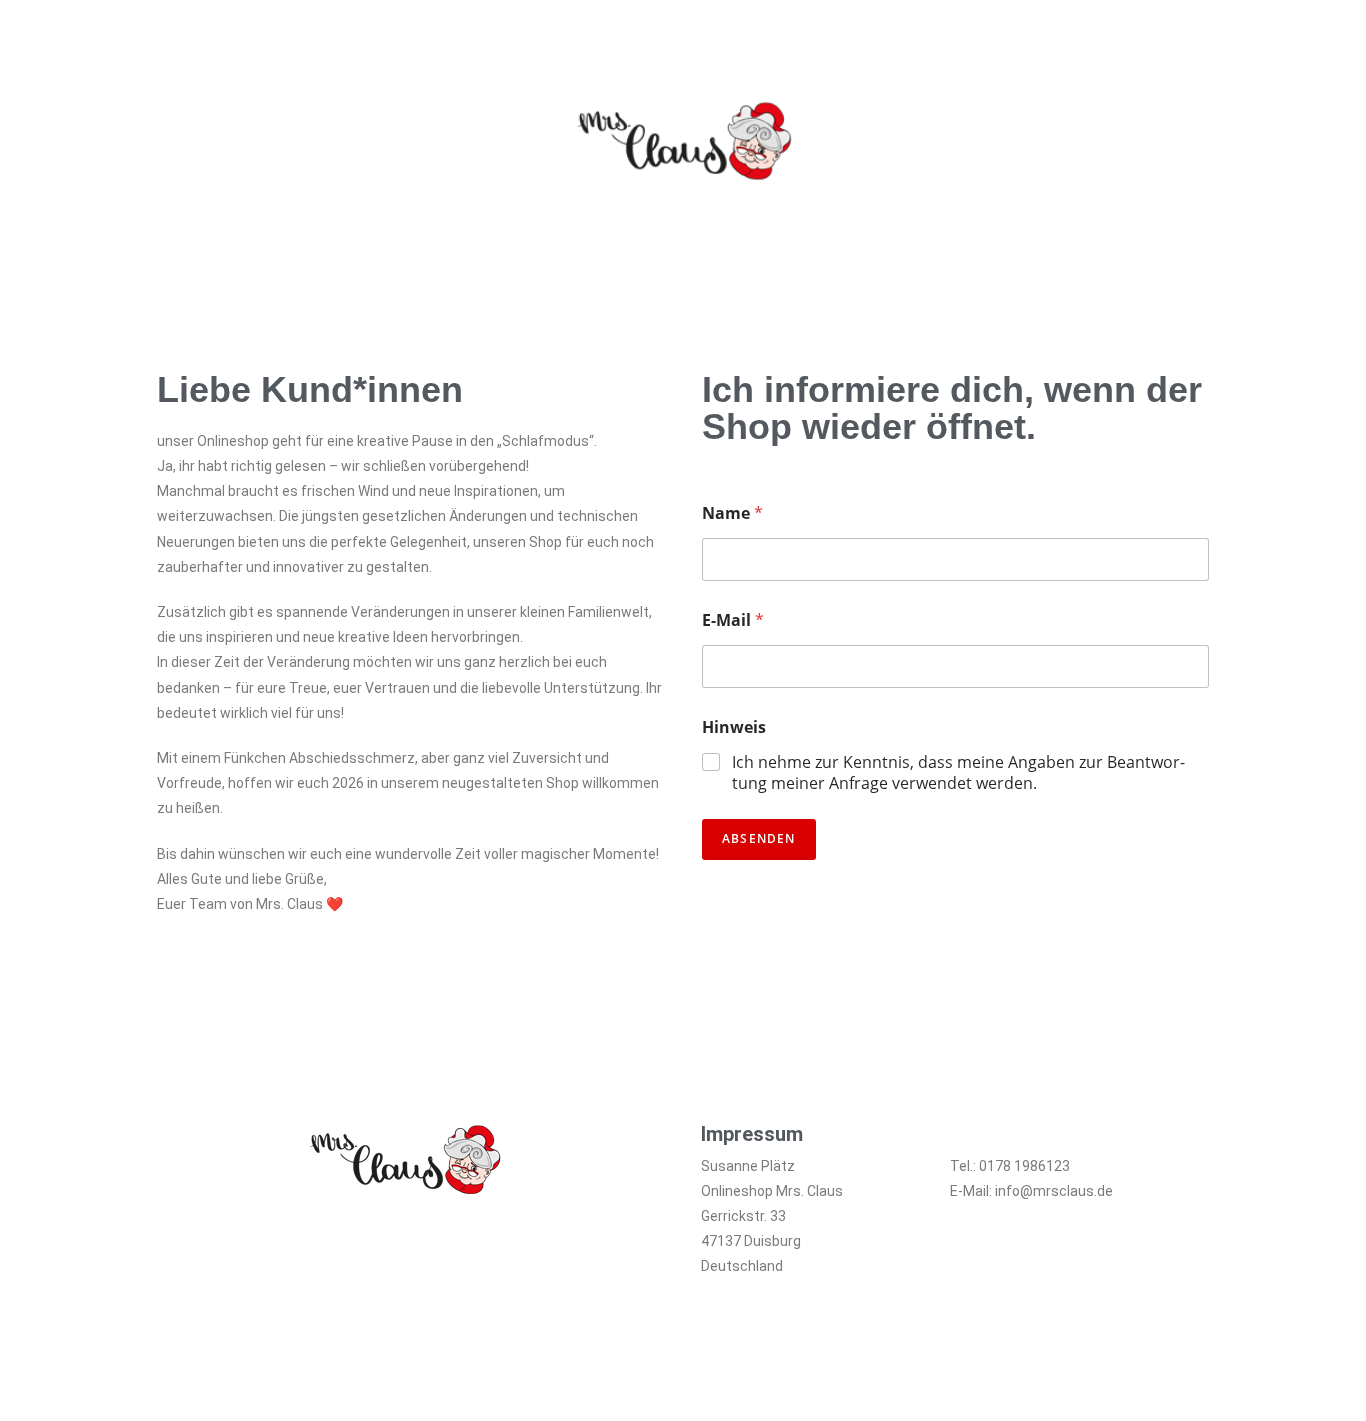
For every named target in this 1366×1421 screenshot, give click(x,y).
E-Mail (733, 620)
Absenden (759, 838)
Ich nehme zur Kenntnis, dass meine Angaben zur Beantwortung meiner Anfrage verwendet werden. (958, 773)
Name (732, 513)
